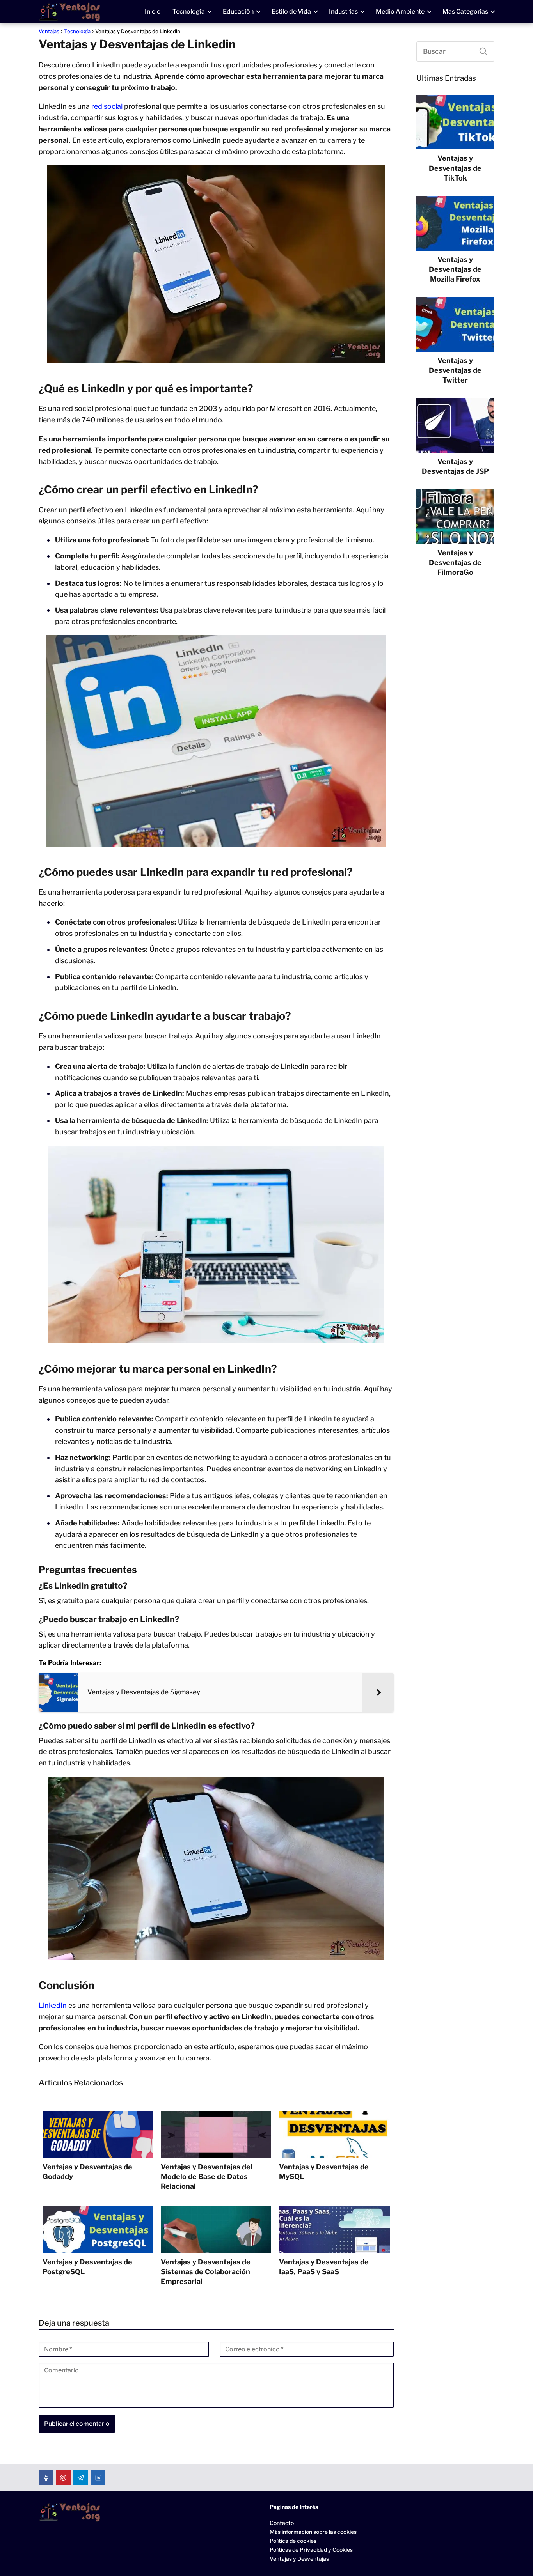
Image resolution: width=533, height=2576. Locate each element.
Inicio (153, 12)
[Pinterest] (64, 2478)
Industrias (343, 12)
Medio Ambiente (400, 12)
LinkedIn (53, 2005)
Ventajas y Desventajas (299, 2559)
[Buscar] (480, 49)
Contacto (282, 2523)
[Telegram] (81, 2478)
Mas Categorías (465, 12)
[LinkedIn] (98, 2478)
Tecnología (189, 12)
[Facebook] (46, 2478)
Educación (238, 12)
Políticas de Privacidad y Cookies (311, 2550)
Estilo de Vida (291, 12)
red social (107, 106)
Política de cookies (293, 2541)
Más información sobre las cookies (313, 2532)
